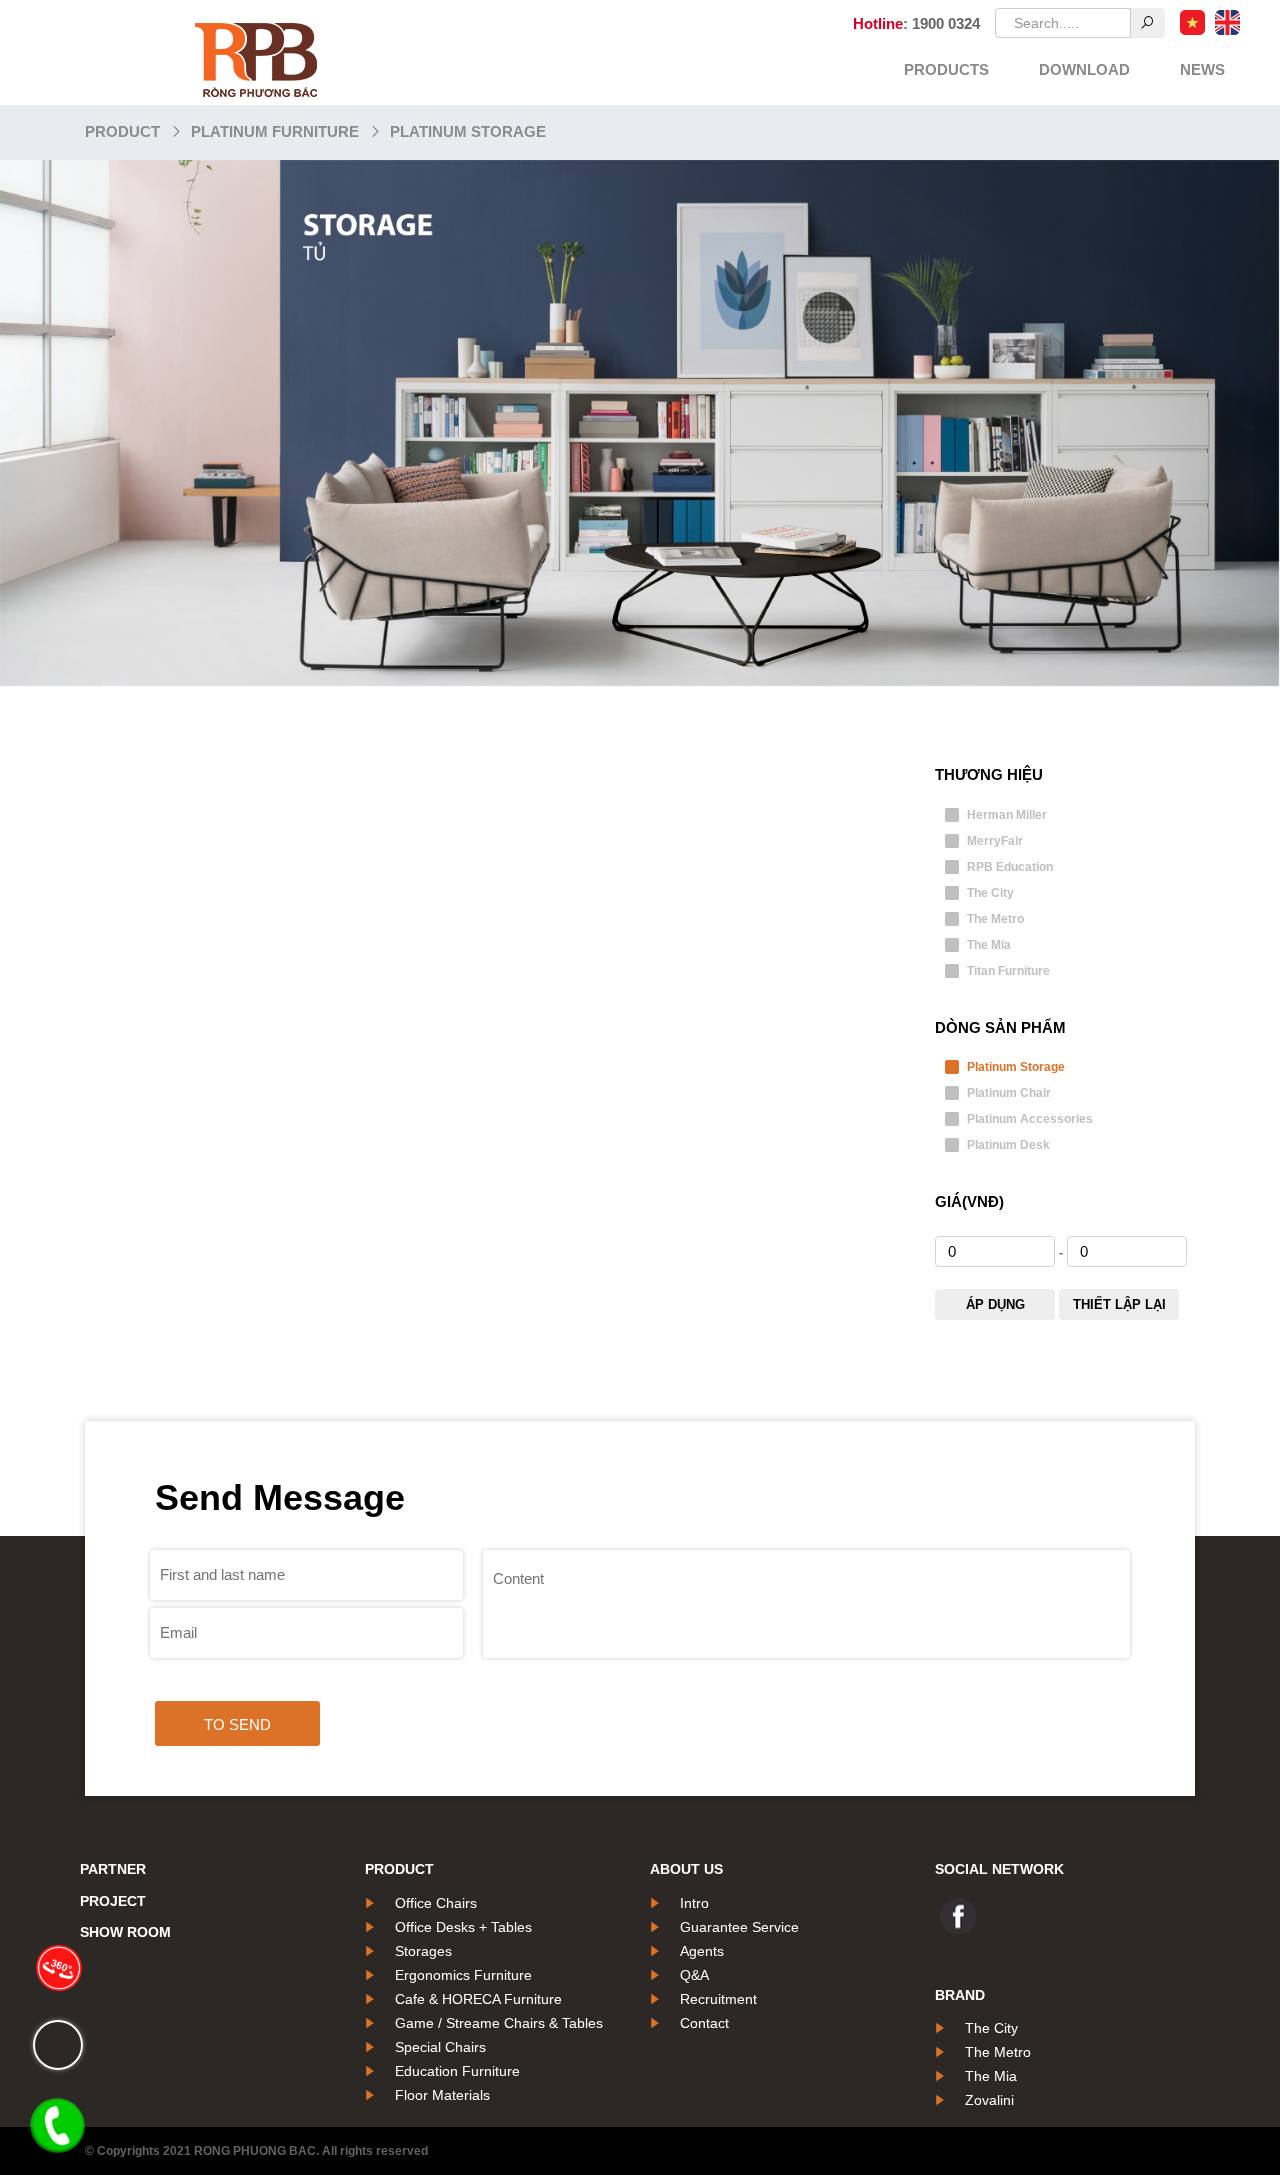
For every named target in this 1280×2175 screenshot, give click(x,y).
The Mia (989, 945)
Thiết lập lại (1119, 1304)
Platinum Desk (1008, 1145)
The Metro (995, 919)
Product (122, 131)
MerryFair (995, 841)
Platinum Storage (468, 131)
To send (237, 1724)
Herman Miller (1007, 815)
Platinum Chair (1009, 1093)
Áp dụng (995, 1304)
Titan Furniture (1008, 971)
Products (946, 69)
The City (990, 893)
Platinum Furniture (275, 131)
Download (1084, 69)
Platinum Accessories (1030, 1119)
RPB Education (1010, 867)
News (1202, 69)
